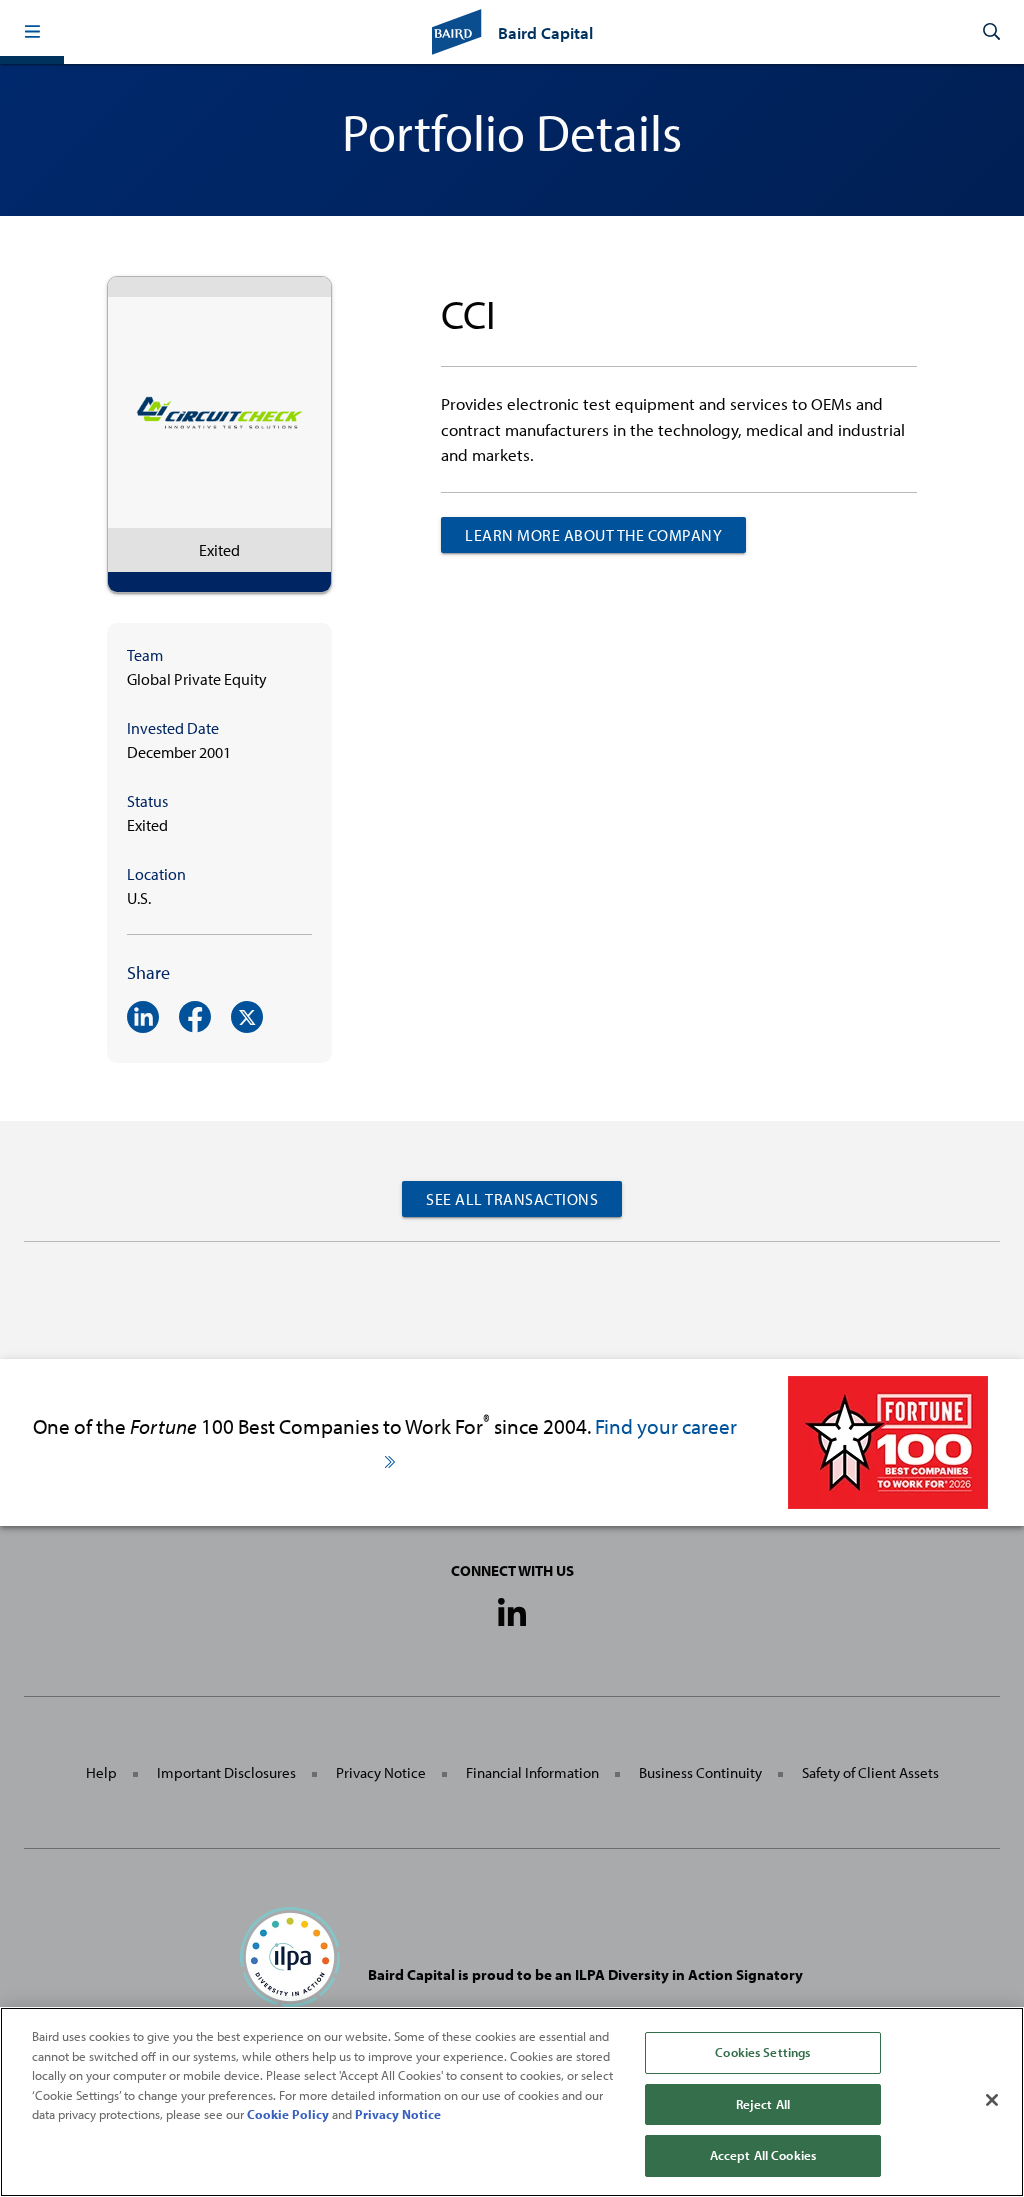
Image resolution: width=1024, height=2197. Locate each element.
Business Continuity (700, 1772)
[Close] (992, 2100)
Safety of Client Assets (870, 1772)
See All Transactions (512, 1199)
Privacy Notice (381, 1772)
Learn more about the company (593, 535)
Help (101, 1772)
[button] (32, 32)
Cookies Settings (762, 2052)
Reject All (763, 2104)
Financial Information (532, 1772)
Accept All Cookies (763, 2155)
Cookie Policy (288, 2114)
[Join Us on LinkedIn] (512, 1614)
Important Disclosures (226, 1772)
